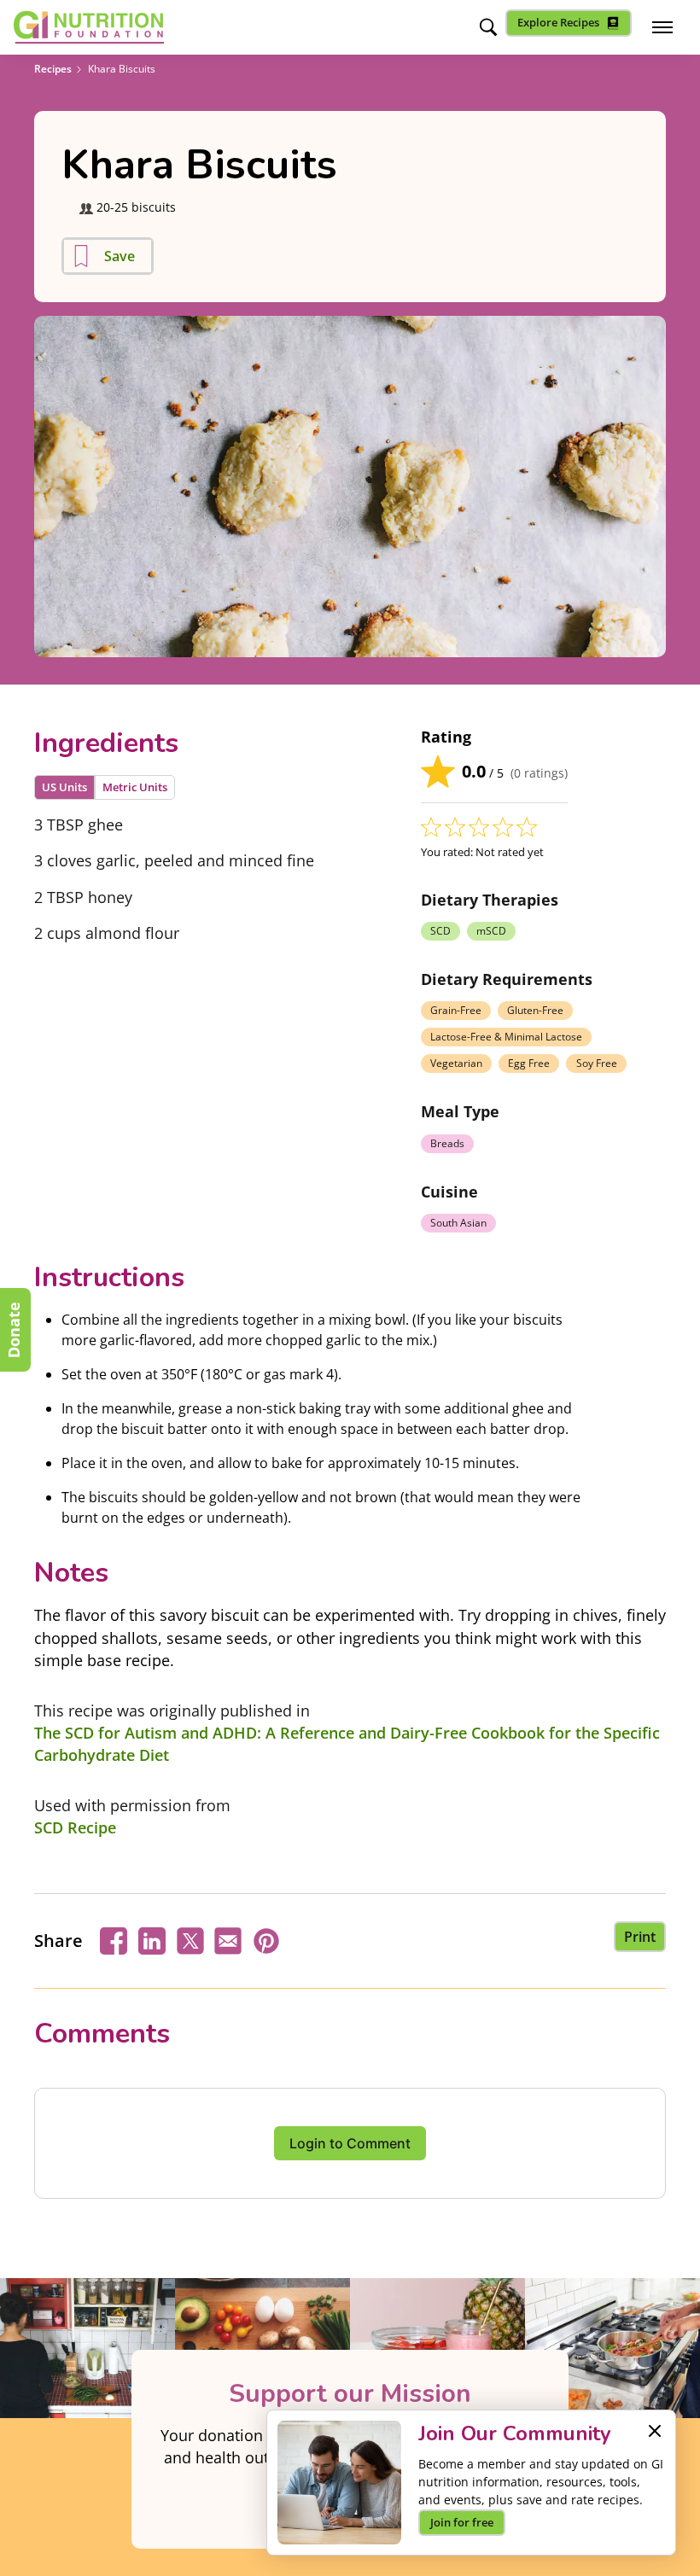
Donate (14, 1330)
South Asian (458, 1223)
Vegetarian (456, 1063)
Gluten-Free (535, 1010)
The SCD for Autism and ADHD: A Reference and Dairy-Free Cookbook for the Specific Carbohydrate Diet (347, 1744)
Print (640, 1937)
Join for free (462, 2522)
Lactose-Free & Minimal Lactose (506, 1037)
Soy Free (597, 1063)
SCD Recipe (75, 1827)
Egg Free (529, 1063)
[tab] (64, 787)
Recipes (53, 69)
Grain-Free (456, 1010)
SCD (440, 931)
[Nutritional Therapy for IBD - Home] (89, 27)
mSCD (491, 931)
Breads (447, 1143)
